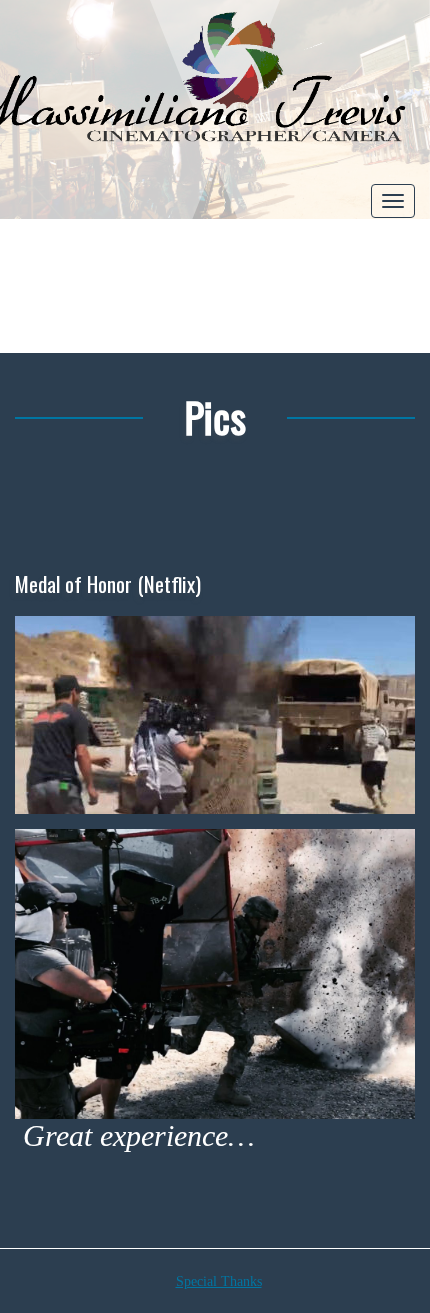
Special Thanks (219, 1281)
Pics (215, 416)
